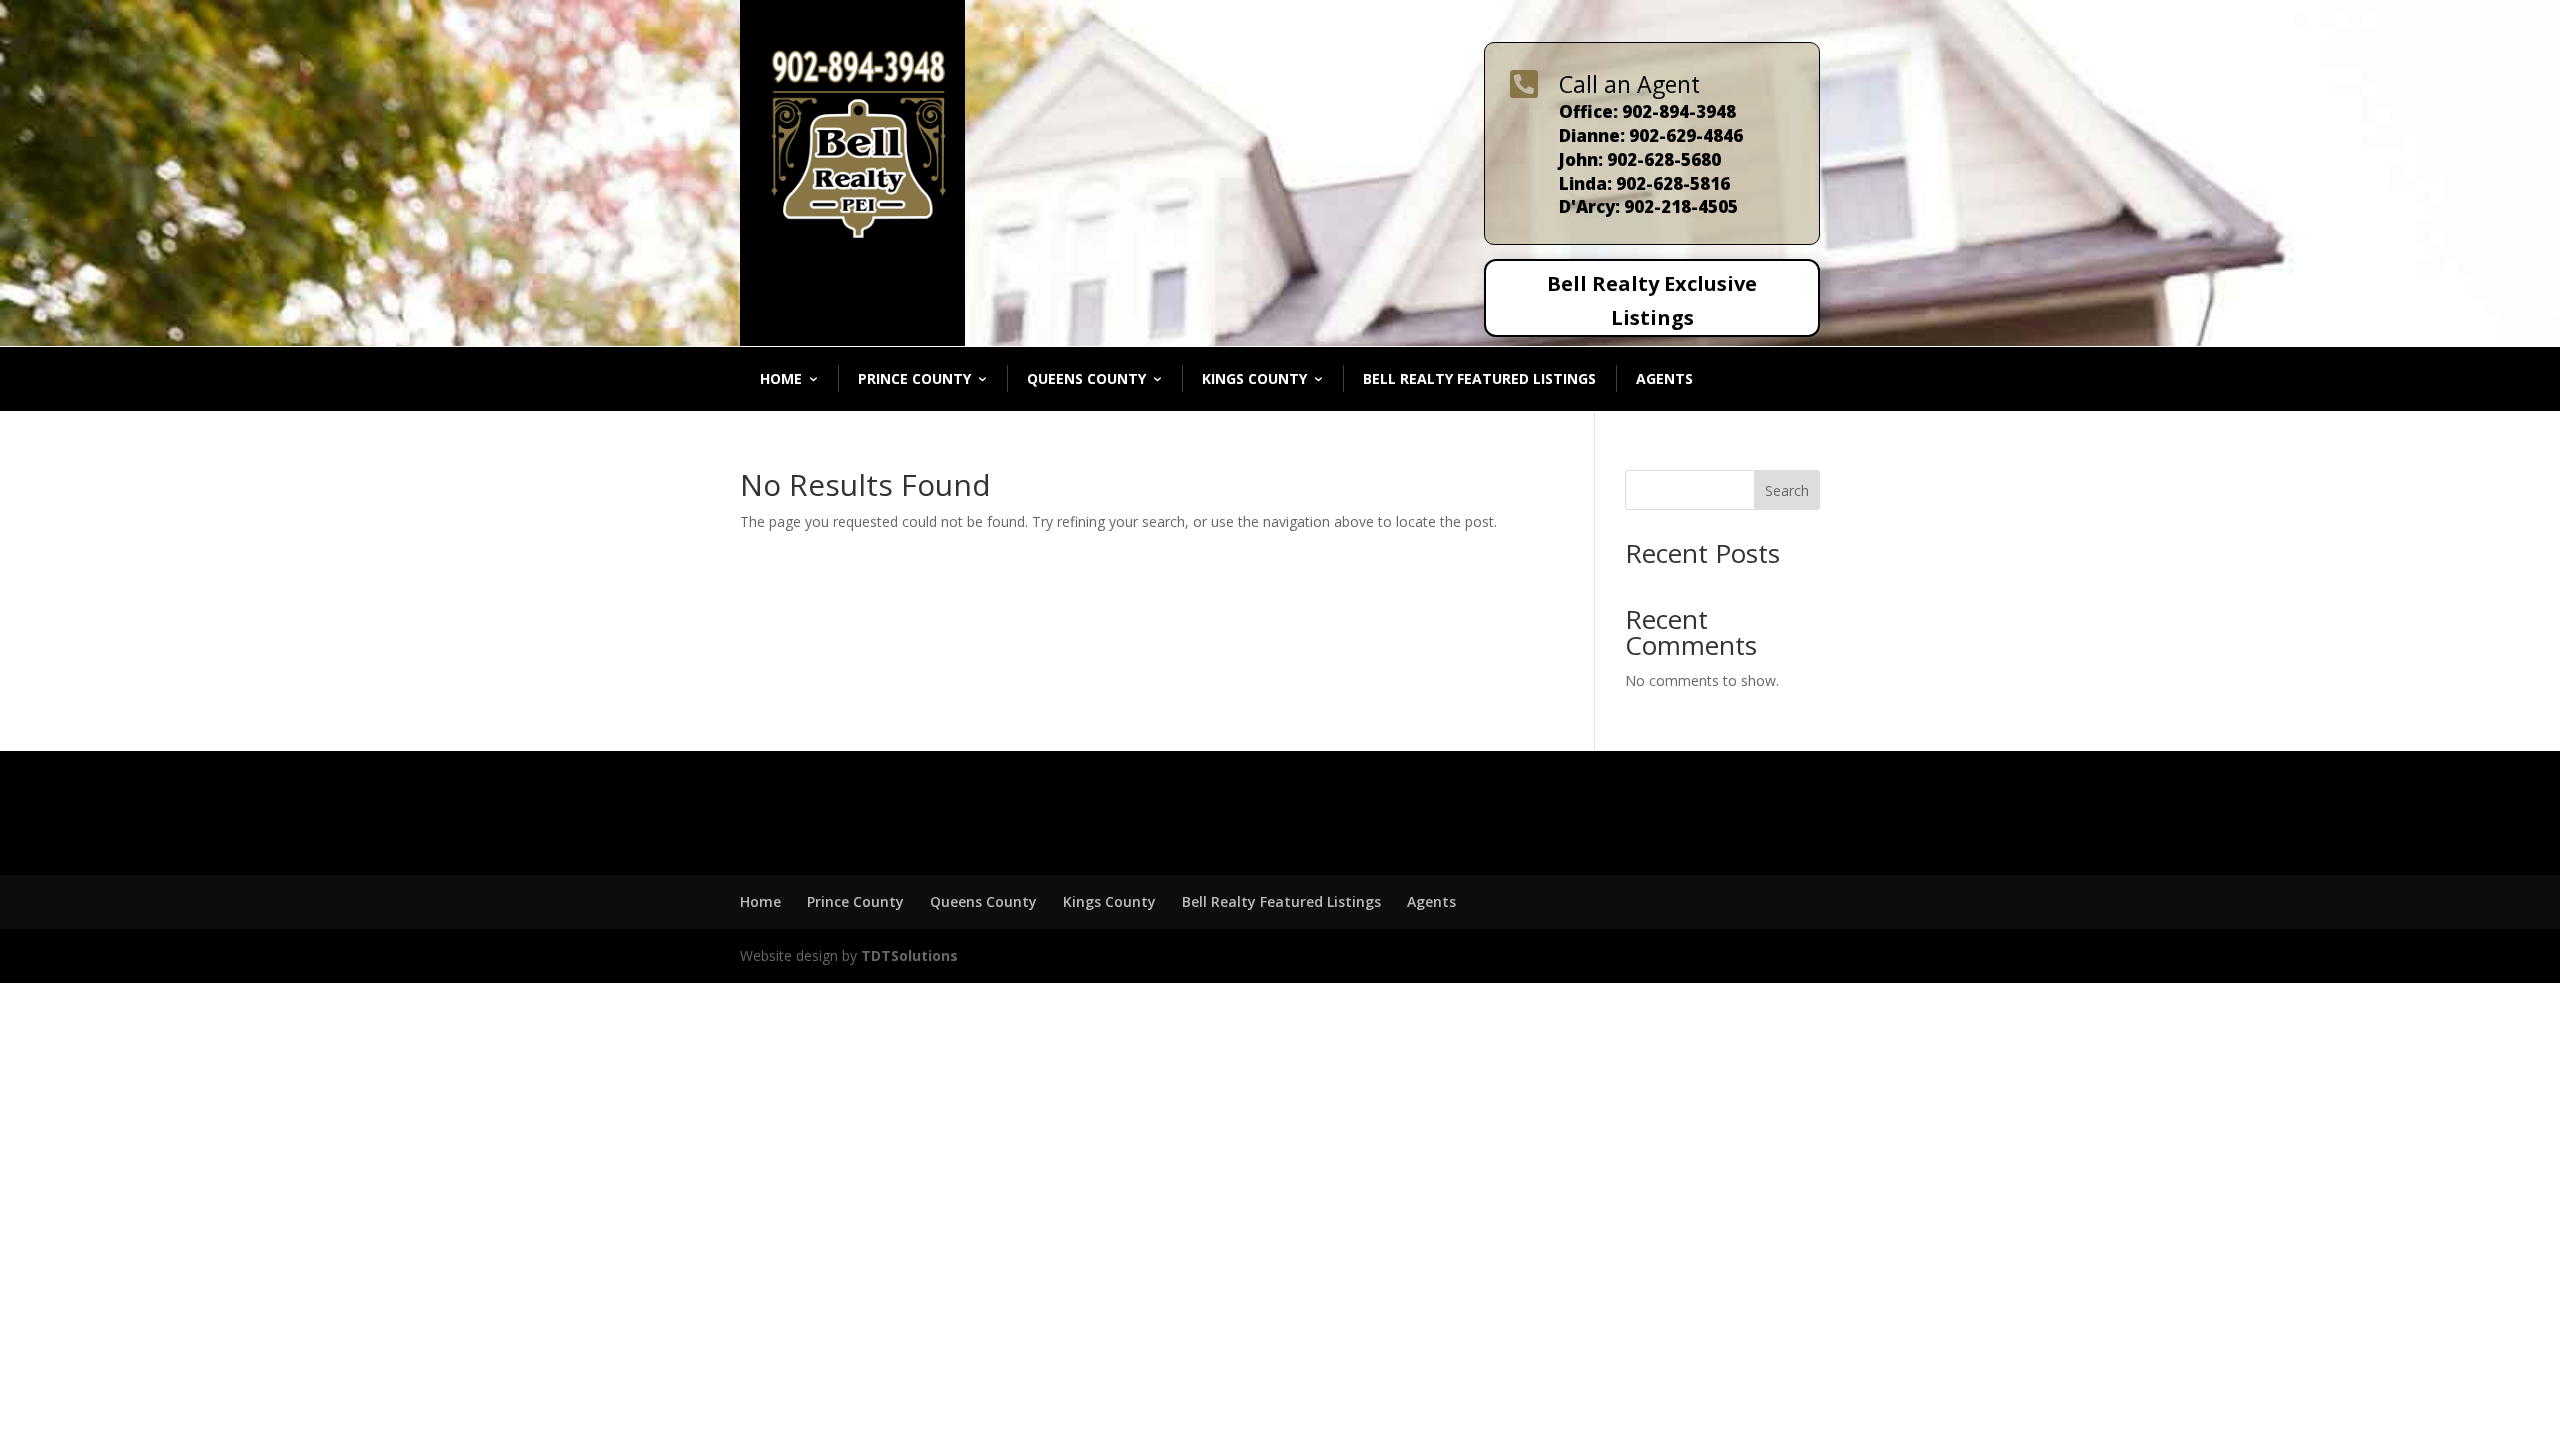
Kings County (1254, 378)
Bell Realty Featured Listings (1479, 378)
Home (781, 378)
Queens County (1086, 378)
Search (1787, 490)
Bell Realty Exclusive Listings (1652, 300)
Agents (1664, 378)
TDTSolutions (907, 955)
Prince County (914, 378)
